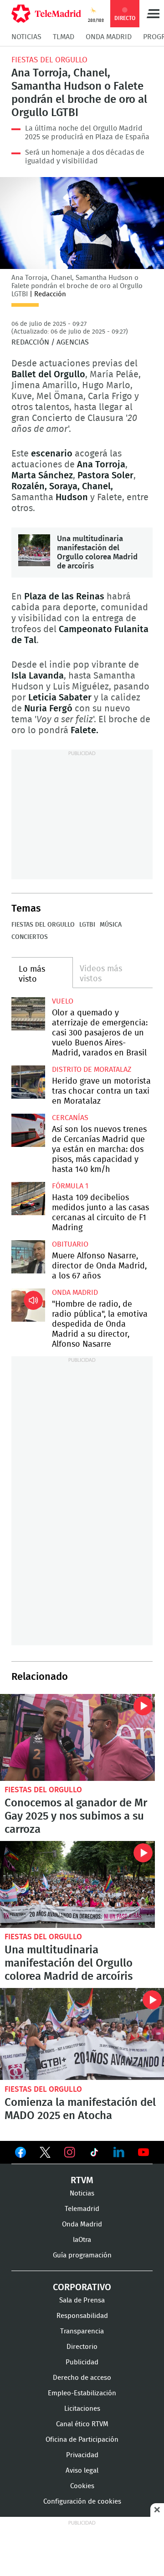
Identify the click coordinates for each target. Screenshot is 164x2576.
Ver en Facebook (20, 2154)
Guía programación (82, 2255)
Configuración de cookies (82, 2502)
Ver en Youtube (143, 2152)
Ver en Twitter (45, 2154)
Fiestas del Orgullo (49, 60)
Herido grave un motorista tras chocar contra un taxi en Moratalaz (28, 1082)
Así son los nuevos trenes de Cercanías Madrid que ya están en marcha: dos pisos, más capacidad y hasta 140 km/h (28, 1131)
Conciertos (30, 937)
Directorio (82, 2347)
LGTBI (87, 925)
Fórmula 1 (70, 1186)
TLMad (64, 37)
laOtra (82, 2240)
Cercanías (70, 1118)
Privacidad (82, 2455)
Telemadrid (82, 2209)
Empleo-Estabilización (82, 2393)
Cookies (82, 2486)
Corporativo (82, 2287)
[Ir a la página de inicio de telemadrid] (46, 14)
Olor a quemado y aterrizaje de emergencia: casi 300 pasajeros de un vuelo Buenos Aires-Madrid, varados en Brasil (28, 1014)
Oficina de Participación (82, 2440)
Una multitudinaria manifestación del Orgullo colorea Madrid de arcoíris (34, 550)
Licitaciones (82, 2409)
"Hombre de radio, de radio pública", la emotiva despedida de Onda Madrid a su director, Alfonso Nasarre (28, 1305)
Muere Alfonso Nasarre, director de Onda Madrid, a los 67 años (28, 1257)
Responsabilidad (82, 2316)
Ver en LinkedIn (119, 2152)
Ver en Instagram (70, 2152)
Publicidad (82, 2362)
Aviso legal (82, 2471)
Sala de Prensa (82, 2300)
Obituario (70, 1244)
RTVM (82, 2180)
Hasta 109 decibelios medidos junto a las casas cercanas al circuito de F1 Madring (28, 1199)
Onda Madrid (109, 37)
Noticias (26, 37)
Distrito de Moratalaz (92, 1070)
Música (111, 925)
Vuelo (63, 1001)
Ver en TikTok (94, 2154)
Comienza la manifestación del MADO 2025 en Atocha (82, 2034)
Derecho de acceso (82, 2378)
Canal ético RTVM (82, 2424)
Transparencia (82, 2331)
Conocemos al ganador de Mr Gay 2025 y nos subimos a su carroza (77, 1737)
